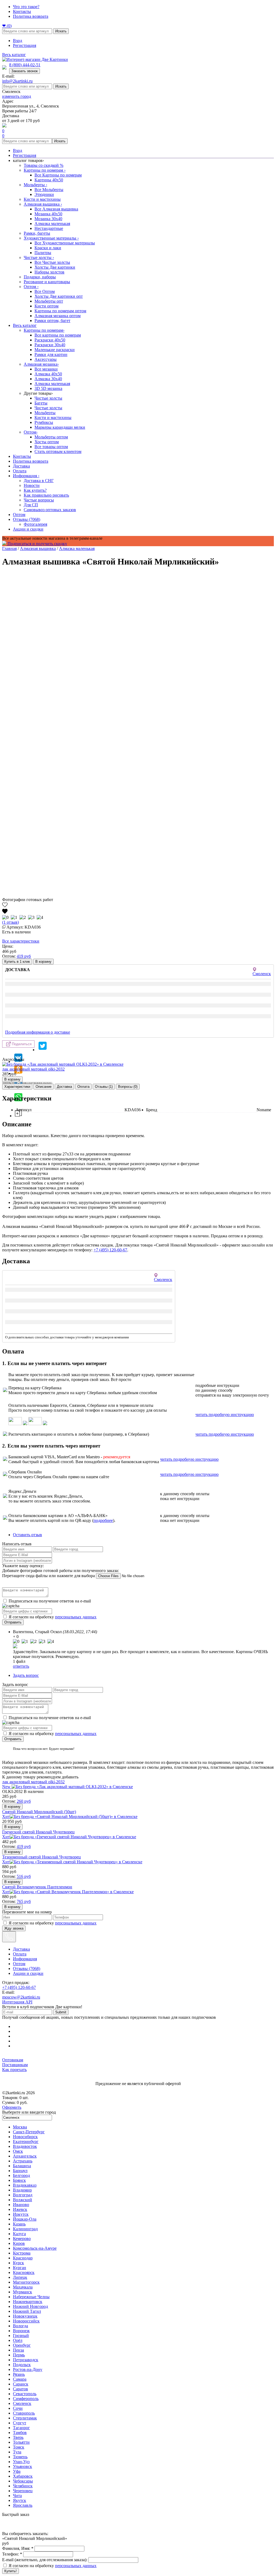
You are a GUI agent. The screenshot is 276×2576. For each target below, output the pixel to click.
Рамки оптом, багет (52, 321)
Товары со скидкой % (44, 165)
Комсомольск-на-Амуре (35, 2248)
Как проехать (14, 2070)
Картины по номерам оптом (60, 311)
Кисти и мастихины (42, 199)
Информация (26, 476)
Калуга (19, 2234)
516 (24, 1876)
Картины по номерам (45, 170)
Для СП (31, 505)
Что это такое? (26, 7)
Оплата (20, 471)
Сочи (18, 2408)
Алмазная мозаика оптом (58, 316)
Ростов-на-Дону (28, 2369)
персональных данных (76, 1617)
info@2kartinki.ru (17, 81)
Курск (18, 2263)
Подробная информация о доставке (38, 1032)
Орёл (18, 2340)
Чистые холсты (39, 257)
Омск (18, 2151)
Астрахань (23, 2161)
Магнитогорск (26, 2282)
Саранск (21, 2384)
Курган (20, 2268)
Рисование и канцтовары (47, 282)
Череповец (23, 2491)
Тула (17, 2452)
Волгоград (23, 2195)
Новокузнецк (25, 2316)
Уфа (17, 2471)
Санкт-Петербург (29, 2132)
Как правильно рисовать (46, 495)
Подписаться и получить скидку (37, 544)
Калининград (25, 2229)
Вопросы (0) (128, 1087)
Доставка (21, 466)
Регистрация (25, 45)
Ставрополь (24, 2413)
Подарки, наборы (40, 277)
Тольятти (21, 2442)
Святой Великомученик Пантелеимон (37, 1887)
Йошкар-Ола (25, 2219)
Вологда (20, 2326)
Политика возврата (31, 16)
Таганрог (21, 2428)
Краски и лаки (48, 248)
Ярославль (23, 2505)
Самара (20, 2379)
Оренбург (22, 2345)
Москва (20, 2127)
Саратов (20, 2389)
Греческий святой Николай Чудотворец (38, 1832)
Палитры (43, 253)
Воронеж (21, 2331)
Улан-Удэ (21, 2462)
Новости (32, 485)
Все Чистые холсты (52, 262)
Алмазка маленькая (52, 224)
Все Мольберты (49, 190)
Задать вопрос (26, 1675)
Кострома (22, 2253)
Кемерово (22, 2239)
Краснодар (23, 2258)
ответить (21, 1666)
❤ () (7, 26)
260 (24, 1801)
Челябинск (23, 2486)
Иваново (21, 2205)
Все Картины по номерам (58, 175)
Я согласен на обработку (53, 1617)
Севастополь (25, 2394)
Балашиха (22, 2166)
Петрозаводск (26, 2360)
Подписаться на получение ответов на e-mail (50, 1601)
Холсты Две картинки (55, 267)
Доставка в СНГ (39, 481)
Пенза (18, 2350)
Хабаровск (23, 2476)
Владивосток (25, 2146)
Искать (61, 31)
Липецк (20, 2277)
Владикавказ (25, 2185)
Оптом (31, 287)
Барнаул (20, 2171)
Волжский (23, 2200)
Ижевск (20, 2209)
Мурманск (23, 2292)
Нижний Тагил (27, 2311)
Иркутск (21, 2214)
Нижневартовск (28, 2302)
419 (24, 956)
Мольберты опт (49, 301)
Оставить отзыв (27, 1535)
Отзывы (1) (104, 1087)
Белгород (21, 2175)
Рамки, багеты (37, 233)
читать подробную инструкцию (225, 1415)
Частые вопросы (39, 500)
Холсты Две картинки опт (59, 296)
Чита (17, 2496)
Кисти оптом (46, 306)
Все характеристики (21, 941)
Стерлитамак (25, 2418)
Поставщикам (15, 2065)
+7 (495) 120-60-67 (110, 1250)
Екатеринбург (26, 2142)
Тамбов (20, 2433)
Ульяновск (23, 2466)
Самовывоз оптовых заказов (50, 510)
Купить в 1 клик (17, 962)
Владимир (22, 2190)
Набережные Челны (31, 2297)
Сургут (20, 2423)
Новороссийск (26, 2321)
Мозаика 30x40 (48, 219)
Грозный (21, 2336)
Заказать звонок (25, 71)
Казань (19, 2224)
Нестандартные (49, 228)
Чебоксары (23, 2481)
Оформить (12, 2107)
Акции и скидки (28, 529)
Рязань (19, 2374)
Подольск (22, 2365)
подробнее (103, 1520)
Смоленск (22, 2403)
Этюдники (44, 194)
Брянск (19, 2180)
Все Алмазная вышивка (56, 209)
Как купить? (35, 490)
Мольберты (35, 185)
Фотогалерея (35, 524)
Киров (19, 2243)
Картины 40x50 (49, 180)
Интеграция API (17, 2002)
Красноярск (24, 2272)
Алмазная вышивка (43, 204)
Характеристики (17, 1087)
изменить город (17, 96)
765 (24, 1901)
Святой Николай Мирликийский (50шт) (39, 1812)
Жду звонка (14, 1928)
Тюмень (20, 2457)
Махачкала (23, 2287)
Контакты (22, 11)
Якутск (20, 2500)
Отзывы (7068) (27, 519)
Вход (18, 41)
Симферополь (26, 2399)
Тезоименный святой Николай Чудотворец (42, 1857)
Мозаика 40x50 (48, 214)
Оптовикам (13, 2060)
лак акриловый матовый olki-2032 (33, 1069)
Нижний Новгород (30, 2306)
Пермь (19, 2355)
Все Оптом (45, 291)
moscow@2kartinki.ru (21, 1997)
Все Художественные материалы (65, 243)
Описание (44, 1087)
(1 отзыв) (11, 922)
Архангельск (25, 2156)
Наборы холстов (49, 272)
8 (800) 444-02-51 (25, 65)
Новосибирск (25, 2137)
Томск (19, 2447)
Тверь (18, 2437)
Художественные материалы (51, 238)
